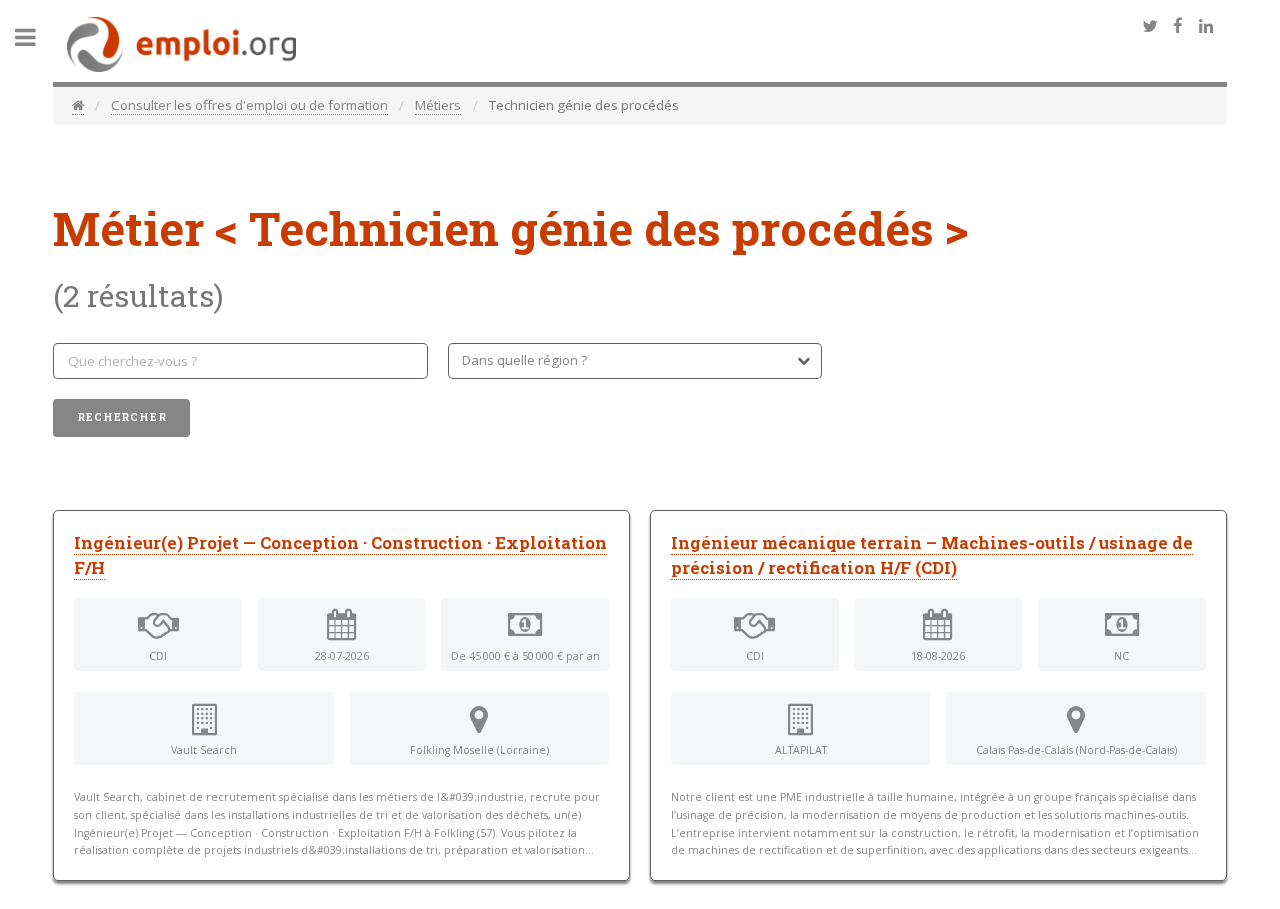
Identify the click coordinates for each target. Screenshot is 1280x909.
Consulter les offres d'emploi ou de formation (249, 105)
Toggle (36, 37)
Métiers (438, 105)
